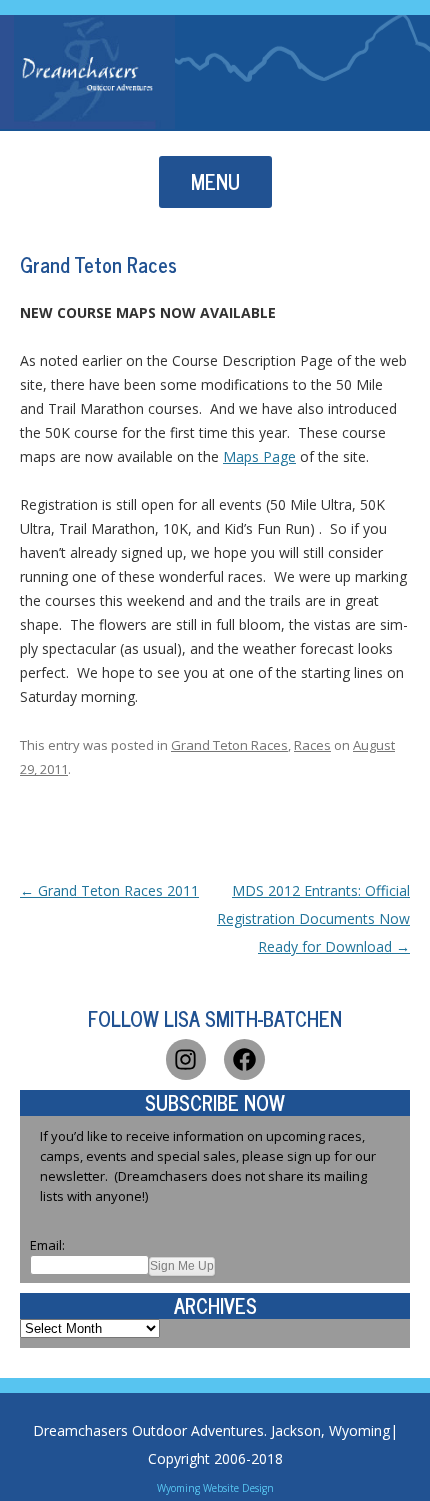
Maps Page (259, 456)
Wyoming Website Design (215, 1488)
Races (312, 745)
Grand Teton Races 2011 (109, 890)
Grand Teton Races (229, 745)
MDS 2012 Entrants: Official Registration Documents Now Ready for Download (313, 918)
